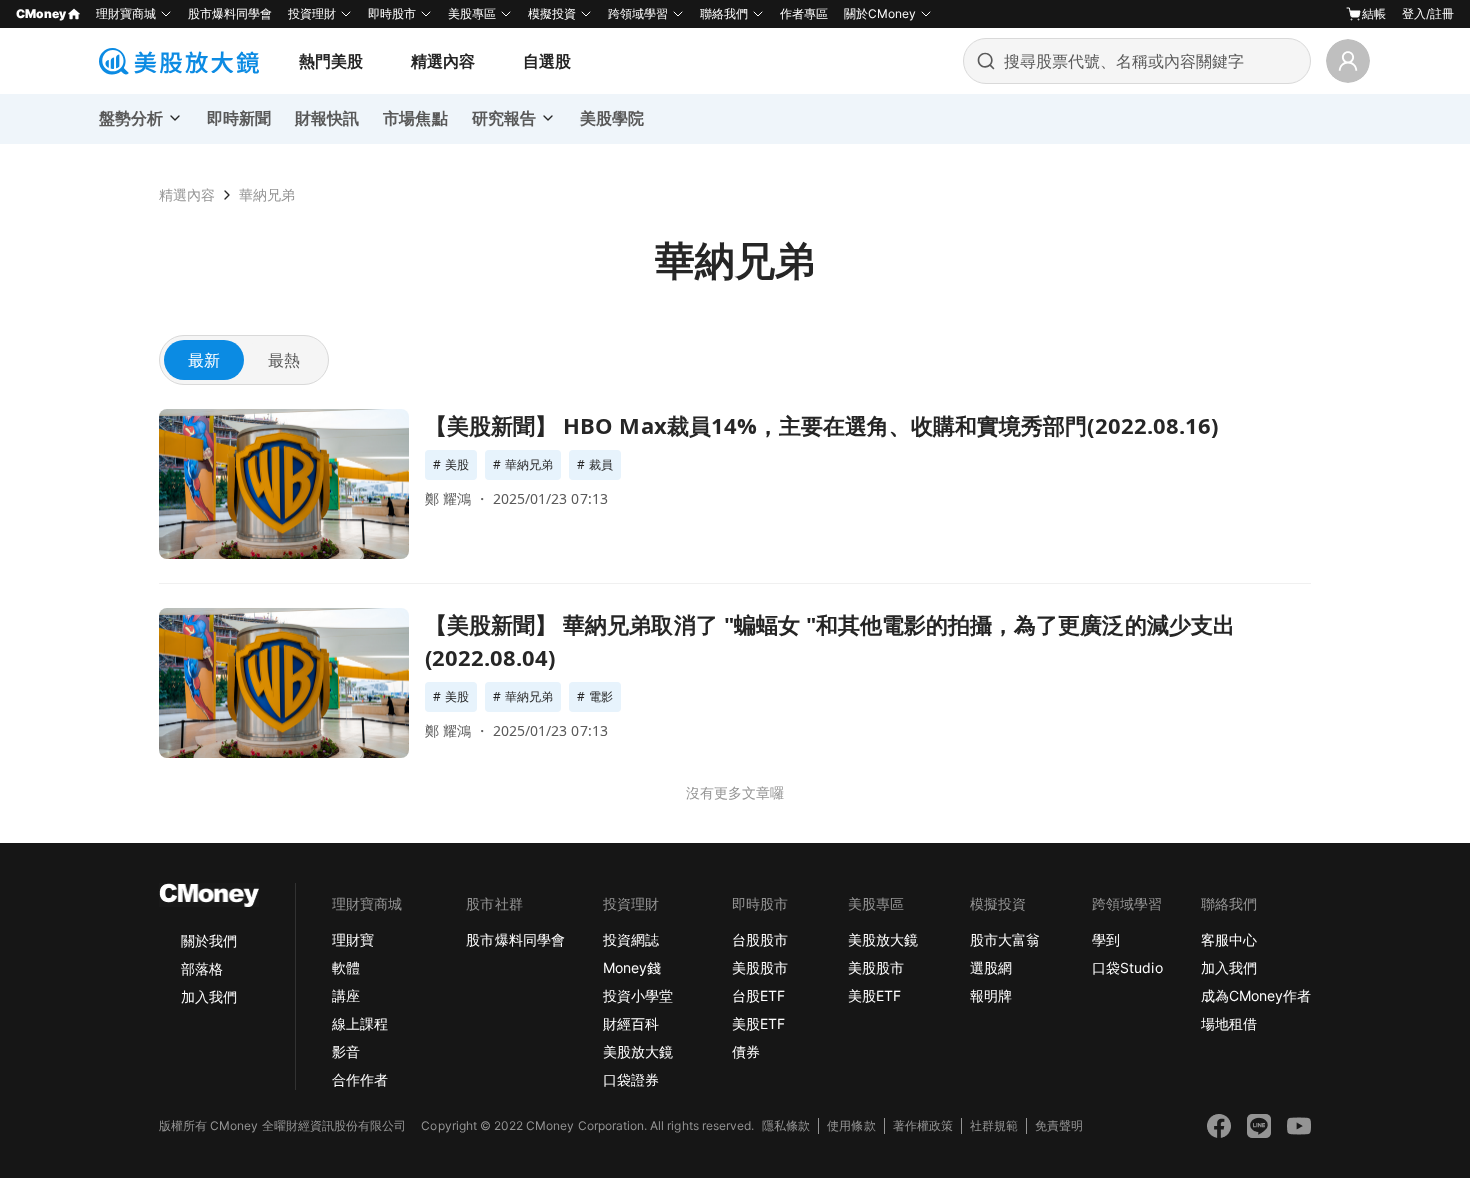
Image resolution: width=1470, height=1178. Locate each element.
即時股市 (392, 13)
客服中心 (1229, 939)
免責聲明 (1059, 1125)
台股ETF (758, 995)
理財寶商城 (126, 13)
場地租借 (1229, 1023)
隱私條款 (786, 1125)
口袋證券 (631, 1079)
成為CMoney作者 (1256, 995)
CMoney (41, 13)
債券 (746, 1051)
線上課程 (360, 1023)
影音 (346, 1051)
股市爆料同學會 (230, 13)
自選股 (547, 61)
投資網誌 (631, 939)
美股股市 (760, 967)
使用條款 (851, 1125)
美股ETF (758, 1023)
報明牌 (991, 995)
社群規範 (994, 1125)
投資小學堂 (638, 995)
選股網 (991, 967)
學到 (1106, 939)
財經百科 (631, 1023)
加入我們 (209, 996)
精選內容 (443, 61)
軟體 (346, 967)
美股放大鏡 (638, 1051)
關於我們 (209, 940)
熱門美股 (331, 61)
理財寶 (353, 939)
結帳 (1374, 13)
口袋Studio (1127, 967)
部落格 (202, 968)
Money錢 (632, 967)
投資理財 (312, 13)
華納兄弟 (267, 194)
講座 (346, 995)
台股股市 (760, 939)
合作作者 (360, 1079)
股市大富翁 (1005, 939)
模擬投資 (552, 13)
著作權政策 (923, 1125)
